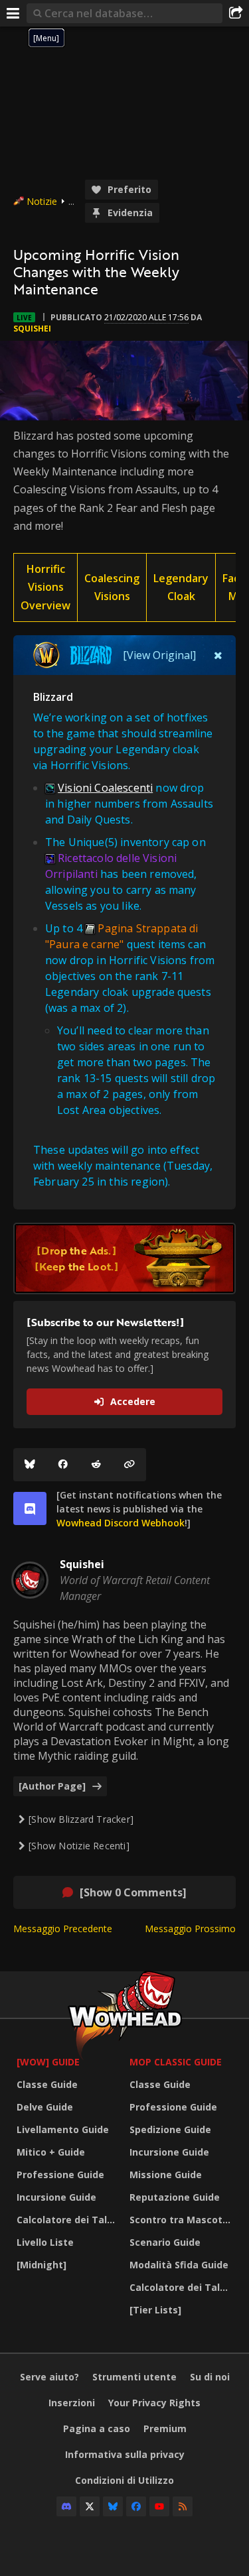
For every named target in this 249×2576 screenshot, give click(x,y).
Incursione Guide (56, 2197)
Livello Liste (45, 2242)
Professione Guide (60, 2175)
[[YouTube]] (159, 2506)
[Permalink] (129, 1465)
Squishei (32, 329)
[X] (90, 2506)
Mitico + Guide (51, 2152)
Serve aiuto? (49, 2377)
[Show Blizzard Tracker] (81, 1819)
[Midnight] (41, 2265)
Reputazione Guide (175, 2197)
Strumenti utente (134, 2377)
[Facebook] (63, 1465)
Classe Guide (47, 2084)
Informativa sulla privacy (125, 2454)
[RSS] (183, 2506)
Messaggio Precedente (63, 1929)
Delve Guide (45, 2107)
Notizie (42, 201)
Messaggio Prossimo (190, 1929)
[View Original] (159, 655)
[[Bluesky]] (30, 1465)
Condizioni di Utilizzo (124, 2480)
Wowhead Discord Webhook (121, 1523)
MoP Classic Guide (176, 2062)
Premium (165, 2428)
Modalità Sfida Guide (179, 2265)
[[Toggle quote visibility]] (218, 655)
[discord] (30, 1508)
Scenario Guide (165, 2242)
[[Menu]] (13, 13)
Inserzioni (72, 2403)
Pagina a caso (97, 2428)
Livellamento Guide (63, 2129)
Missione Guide (166, 2175)
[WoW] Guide (48, 2062)
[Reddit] (96, 1465)
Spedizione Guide (170, 2129)
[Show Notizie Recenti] (79, 1846)
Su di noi (210, 2377)
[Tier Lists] (155, 2310)
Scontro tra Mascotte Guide (183, 2220)
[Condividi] (236, 13)
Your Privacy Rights (154, 2403)
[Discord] (66, 2506)
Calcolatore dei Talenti (70, 2220)
